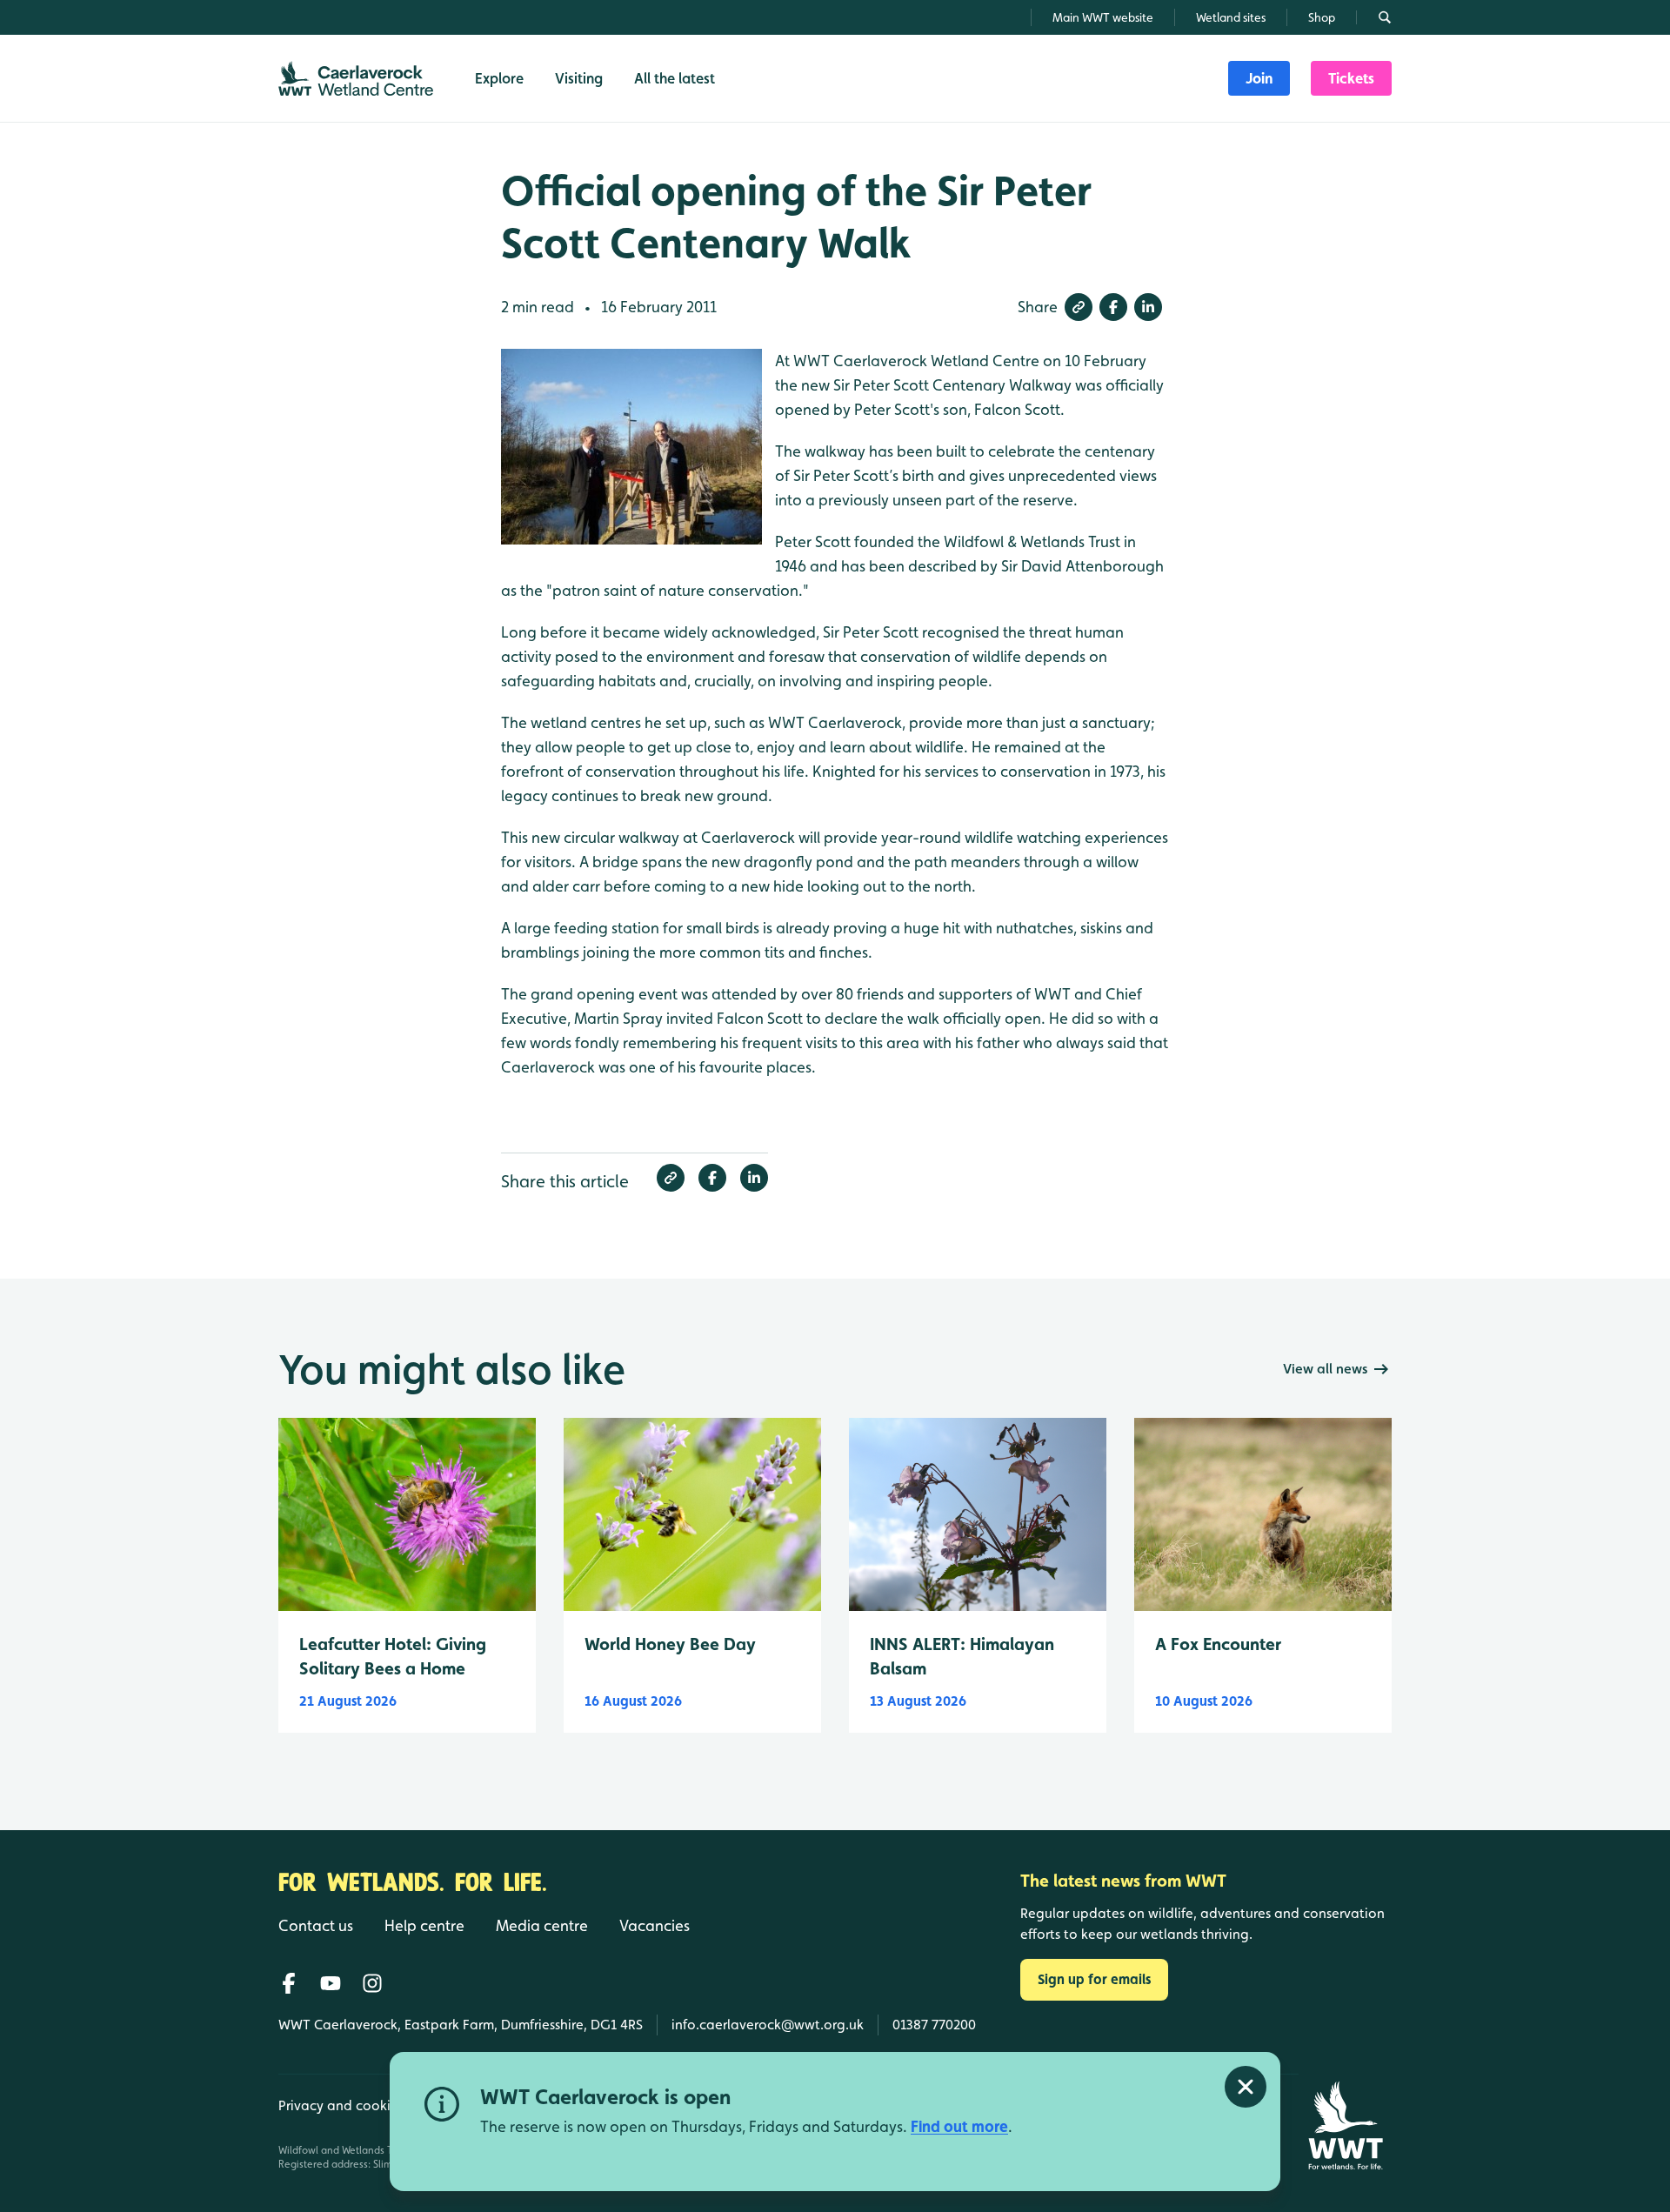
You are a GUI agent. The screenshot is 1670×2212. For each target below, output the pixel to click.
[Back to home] (1345, 2125)
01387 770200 (934, 2025)
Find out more (959, 2126)
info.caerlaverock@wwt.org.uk (768, 2025)
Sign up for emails (1094, 1979)
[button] (1079, 307)
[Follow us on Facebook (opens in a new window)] (289, 1983)
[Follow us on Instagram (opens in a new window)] (372, 1983)
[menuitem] (1259, 78)
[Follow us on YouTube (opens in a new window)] (331, 1983)
